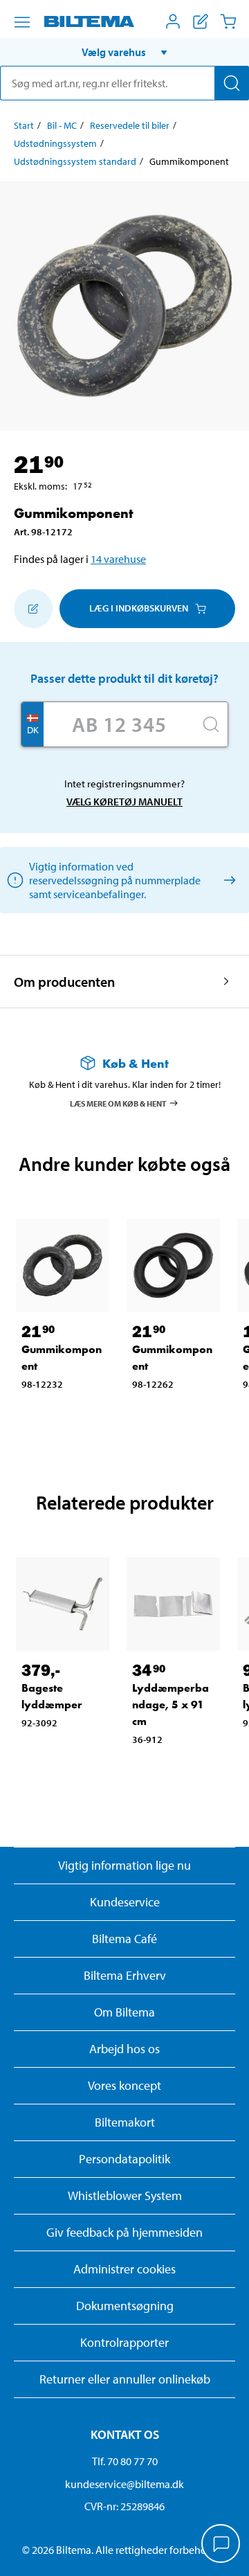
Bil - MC (62, 125)
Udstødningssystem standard (75, 161)
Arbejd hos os (124, 2049)
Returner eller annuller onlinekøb (125, 2379)
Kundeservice (125, 1902)
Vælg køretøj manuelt (124, 802)
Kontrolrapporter (124, 2342)
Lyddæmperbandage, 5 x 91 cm (170, 1705)
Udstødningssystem (55, 143)
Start (24, 125)
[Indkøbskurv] (228, 21)
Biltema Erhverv (125, 1975)
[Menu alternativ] (22, 22)
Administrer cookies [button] (124, 2269)
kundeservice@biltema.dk (124, 2484)
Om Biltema (124, 2012)
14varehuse (118, 559)
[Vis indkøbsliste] (201, 21)
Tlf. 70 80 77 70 (125, 2461)
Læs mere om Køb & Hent (118, 1103)
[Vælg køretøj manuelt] (227, 880)
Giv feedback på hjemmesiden (124, 2232)
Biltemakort (125, 2122)
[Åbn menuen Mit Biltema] (173, 21)
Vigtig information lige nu (124, 1865)
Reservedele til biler (130, 125)
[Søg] (232, 83)
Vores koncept (124, 2085)
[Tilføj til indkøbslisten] (33, 609)
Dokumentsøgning (125, 2306)
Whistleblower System (125, 2195)
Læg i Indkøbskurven (139, 608)
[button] (124, 52)
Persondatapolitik (124, 2159)
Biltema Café (124, 1939)
